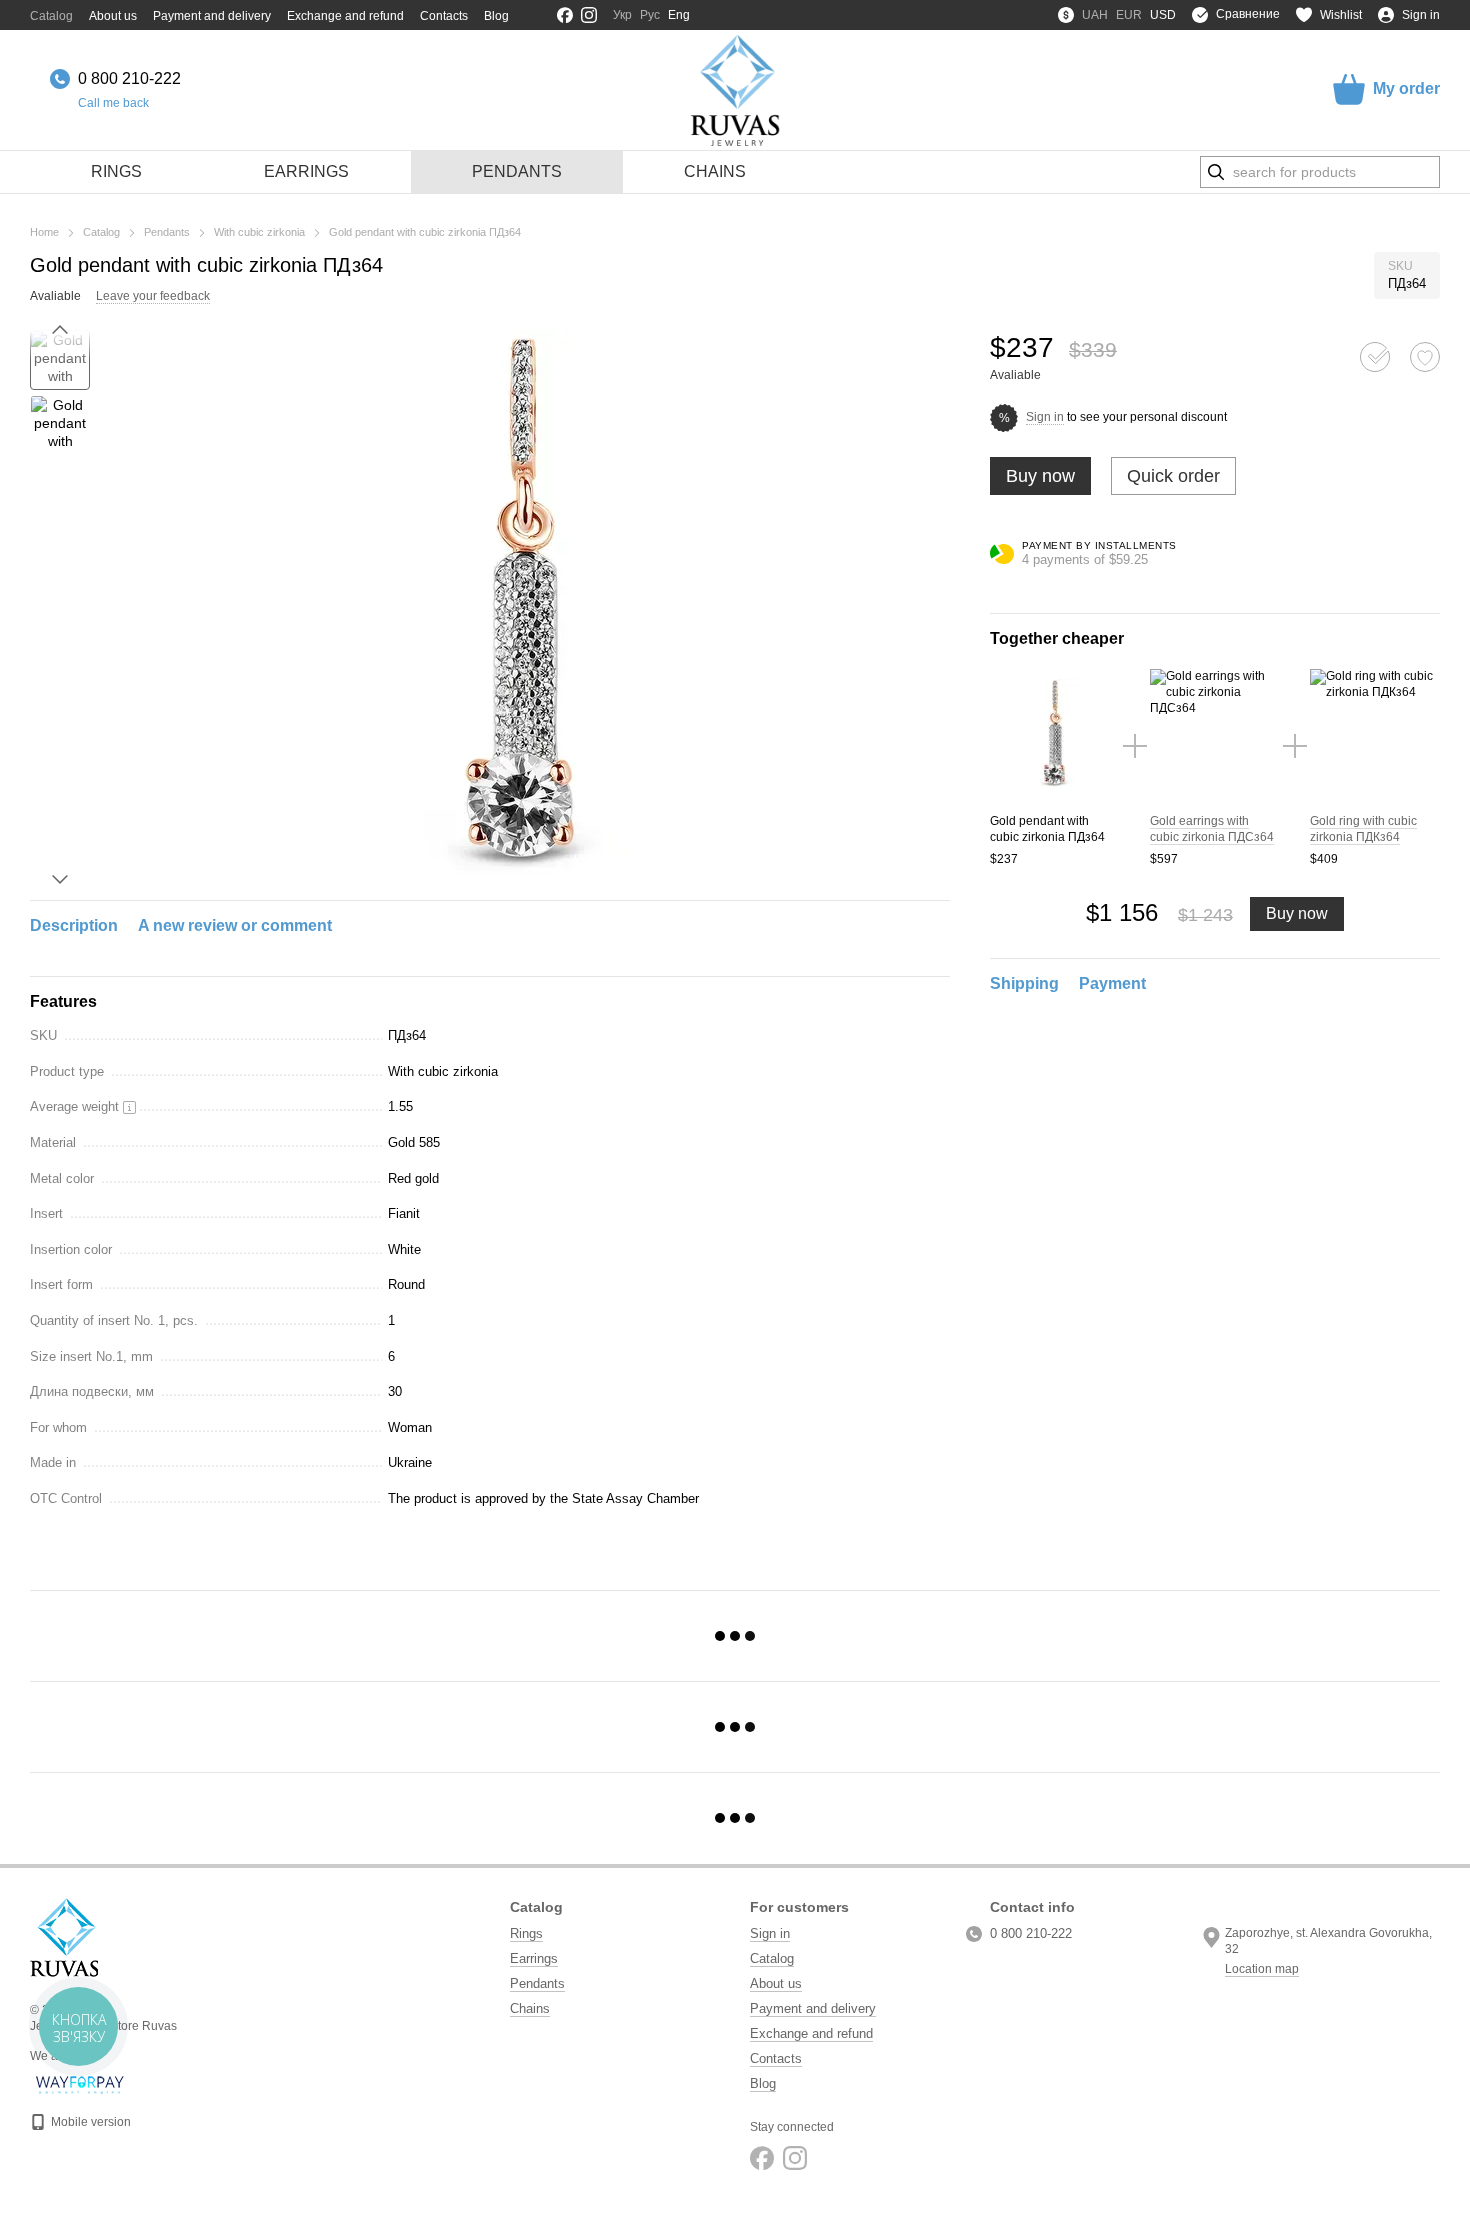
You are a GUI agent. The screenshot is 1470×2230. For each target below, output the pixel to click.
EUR (1129, 15)
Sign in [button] (1045, 417)
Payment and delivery (212, 16)
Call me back (113, 103)
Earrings (306, 171)
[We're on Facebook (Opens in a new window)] (565, 15)
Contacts (444, 16)
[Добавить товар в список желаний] (1425, 357)
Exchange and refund (345, 16)
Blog (496, 16)
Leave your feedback (153, 296)
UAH (1095, 15)
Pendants (517, 171)
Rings (116, 171)
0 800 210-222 (129, 78)
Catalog (51, 16)
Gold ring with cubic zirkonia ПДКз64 (1363, 829)
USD (1163, 15)
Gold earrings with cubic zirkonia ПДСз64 (1212, 829)
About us (113, 16)
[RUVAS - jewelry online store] (64, 1937)
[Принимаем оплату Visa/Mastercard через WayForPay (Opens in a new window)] (80, 2084)
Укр (622, 15)
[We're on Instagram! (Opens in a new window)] (589, 15)
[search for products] (1216, 172)
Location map (1262, 1969)
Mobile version (89, 2122)
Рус (650, 15)
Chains (715, 171)
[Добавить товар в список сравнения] (1375, 357)
